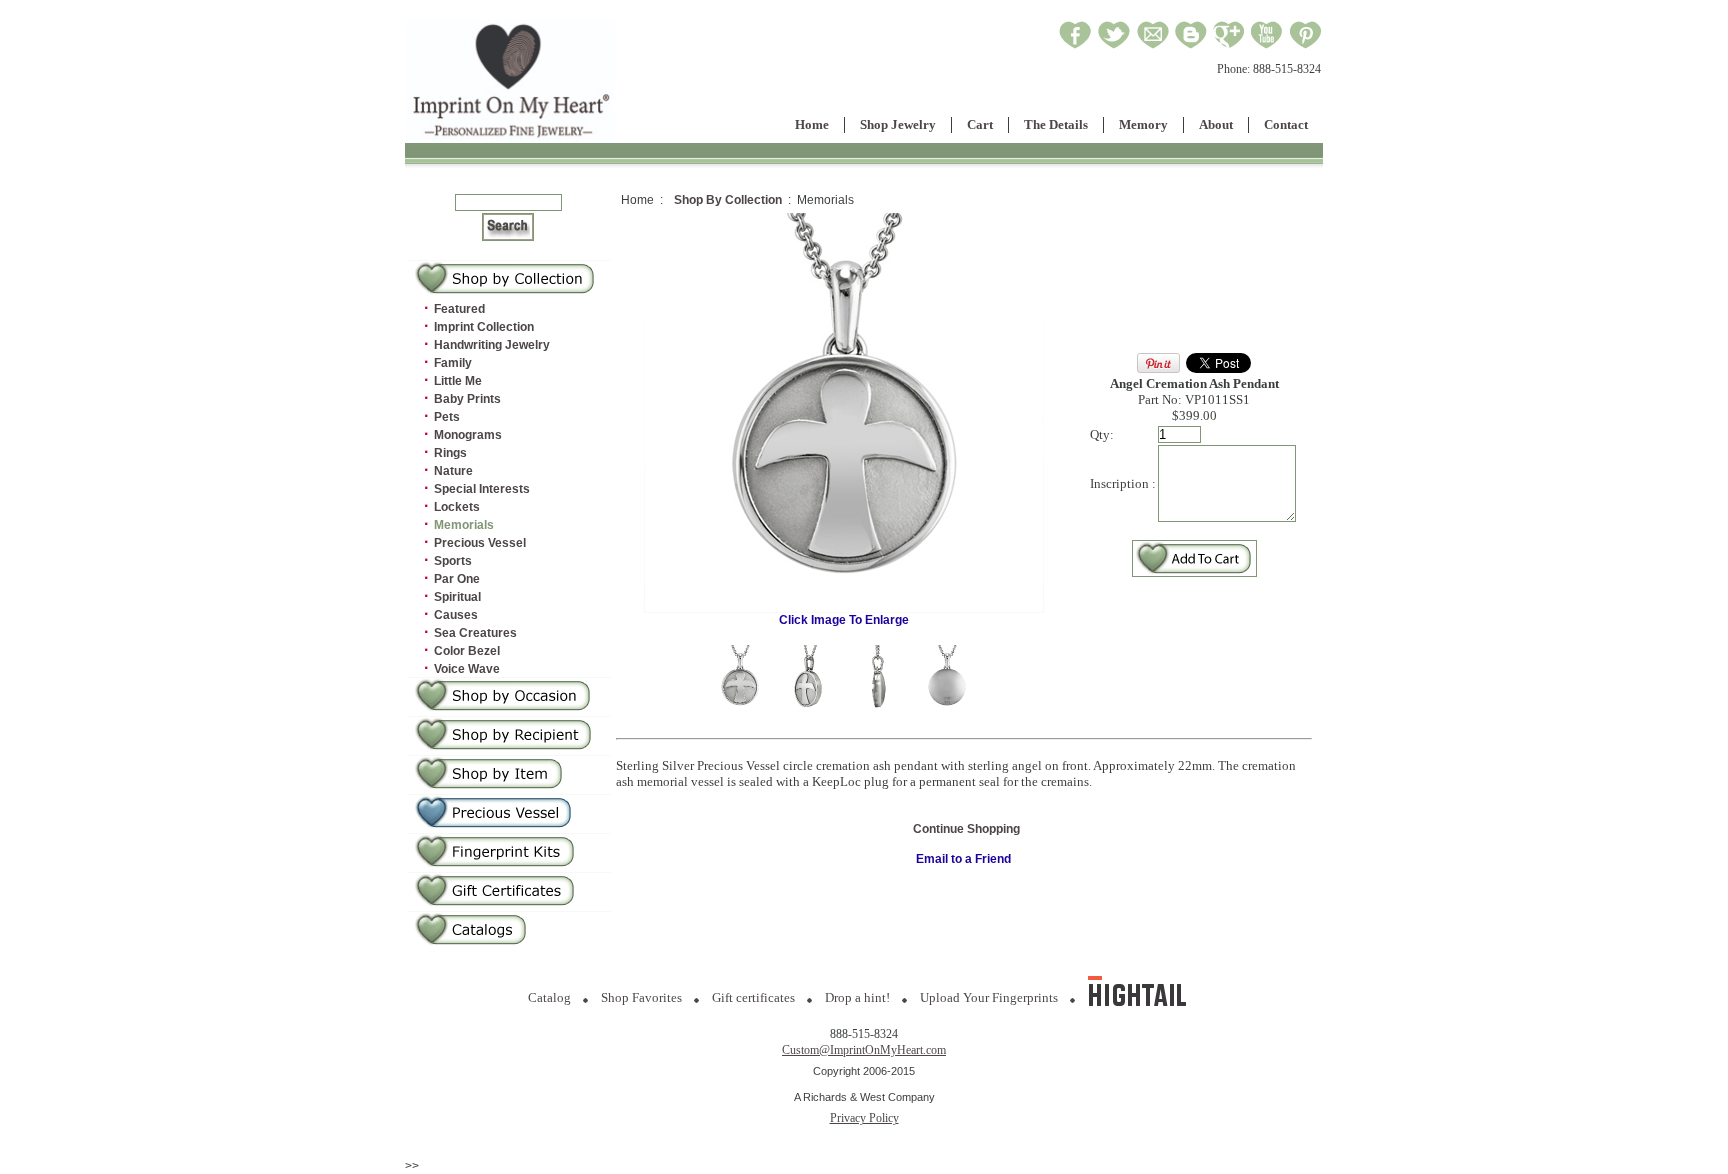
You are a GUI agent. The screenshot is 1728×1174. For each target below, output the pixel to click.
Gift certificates (753, 997)
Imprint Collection (484, 327)
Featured (459, 309)
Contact (1286, 124)
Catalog (549, 997)
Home (812, 124)
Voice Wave (467, 669)
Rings (450, 453)
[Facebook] (1075, 46)
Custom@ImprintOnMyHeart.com (864, 1050)
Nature (453, 471)
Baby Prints (467, 399)
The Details (1056, 124)
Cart (980, 124)
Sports (453, 561)
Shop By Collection (728, 200)
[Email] (1153, 46)
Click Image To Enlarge (844, 620)
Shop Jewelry (898, 124)
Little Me (458, 381)
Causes (456, 615)
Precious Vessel (480, 543)
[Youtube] (1267, 46)
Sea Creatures (475, 633)
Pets (447, 417)
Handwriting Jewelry (492, 345)
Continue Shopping (966, 829)
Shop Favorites (641, 997)
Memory (1143, 124)
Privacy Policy (864, 1118)
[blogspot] (1191, 46)
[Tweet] (1114, 46)
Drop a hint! (857, 997)
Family (453, 363)
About (1216, 124)
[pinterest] (1305, 46)
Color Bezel (467, 651)
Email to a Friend (963, 859)
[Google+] (1228, 46)
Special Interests (482, 489)
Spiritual (457, 597)
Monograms (468, 435)
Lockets (457, 507)
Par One (457, 579)
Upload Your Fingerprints (989, 997)
